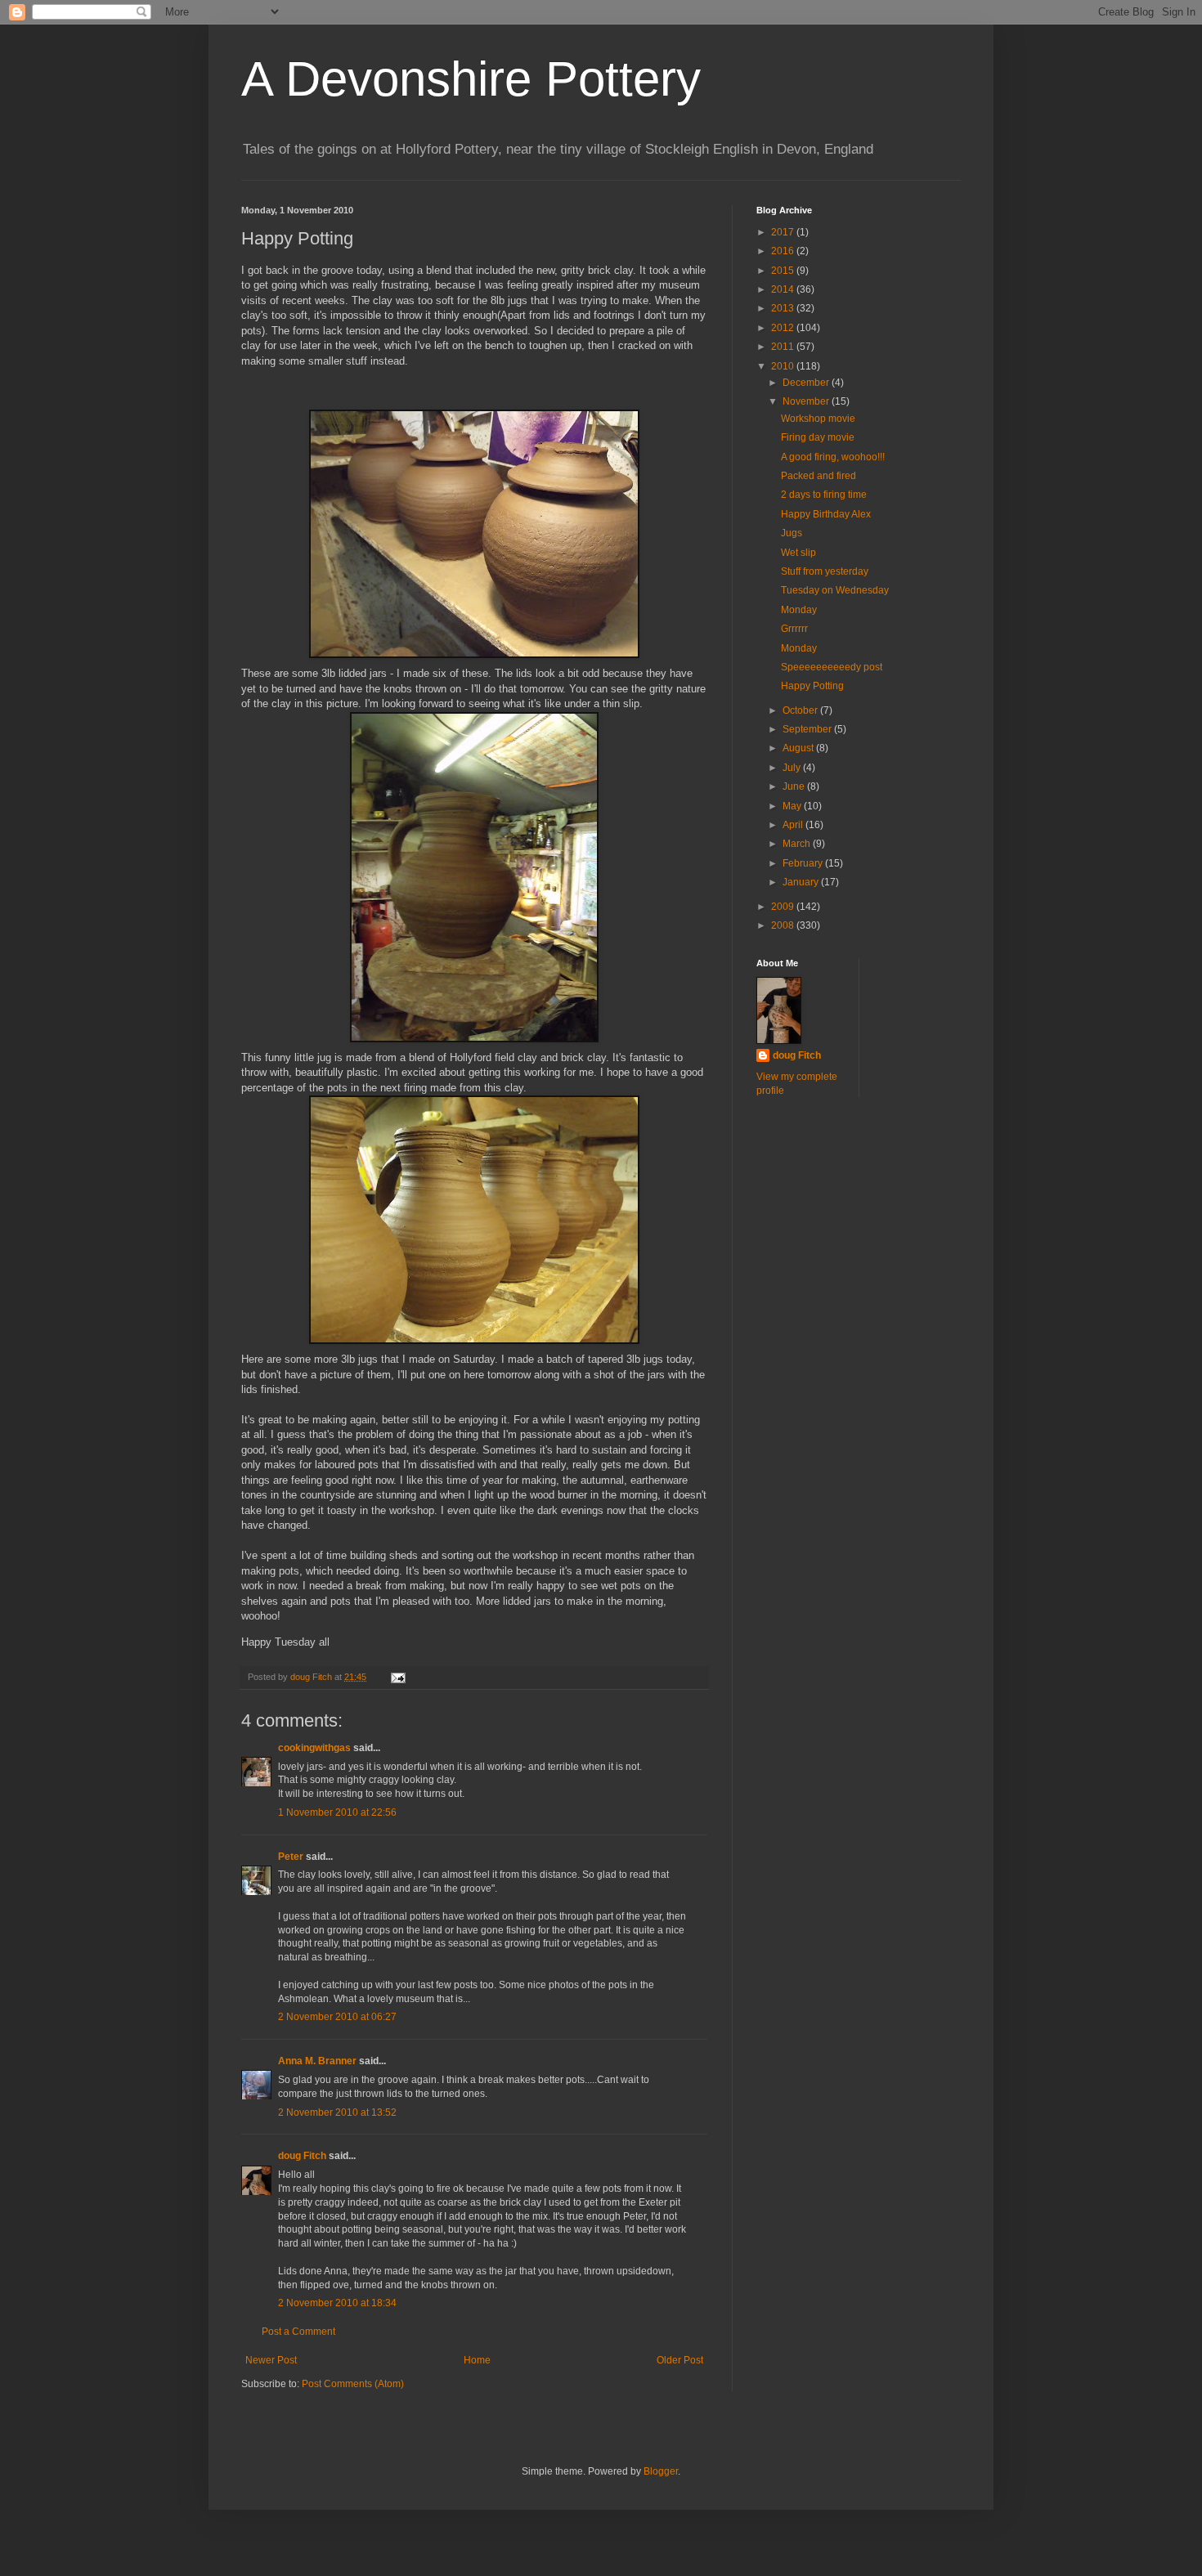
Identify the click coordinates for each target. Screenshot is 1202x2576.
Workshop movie (818, 419)
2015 (784, 271)
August (799, 748)
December (807, 383)
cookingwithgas (314, 1748)
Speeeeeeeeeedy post (832, 667)
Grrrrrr (794, 629)
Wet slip (798, 553)
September (808, 729)
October (801, 710)
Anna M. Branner (317, 2061)
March (798, 844)
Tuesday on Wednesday (835, 590)
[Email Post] (397, 1677)
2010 (784, 366)
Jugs (792, 533)
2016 (784, 251)
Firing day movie (818, 437)
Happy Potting (812, 686)
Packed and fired (819, 476)
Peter (291, 1857)
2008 (784, 925)
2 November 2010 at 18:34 (337, 2303)
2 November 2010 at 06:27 (337, 2017)
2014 (784, 289)
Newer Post (271, 2360)
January (802, 882)
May (793, 806)
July (793, 768)
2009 (784, 907)
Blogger (661, 2471)
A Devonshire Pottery (471, 79)
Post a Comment (298, 2332)
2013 (784, 308)
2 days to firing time (824, 495)
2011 (784, 347)
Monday (799, 610)
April (794, 825)
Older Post (680, 2360)
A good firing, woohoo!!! (833, 457)
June (795, 786)
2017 (784, 232)
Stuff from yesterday (825, 571)
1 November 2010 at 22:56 (337, 1812)
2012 (784, 328)
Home (477, 2360)
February (804, 863)
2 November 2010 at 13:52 (337, 2112)
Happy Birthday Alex (826, 514)
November (807, 401)
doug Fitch (302, 2156)
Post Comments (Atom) (353, 2384)
